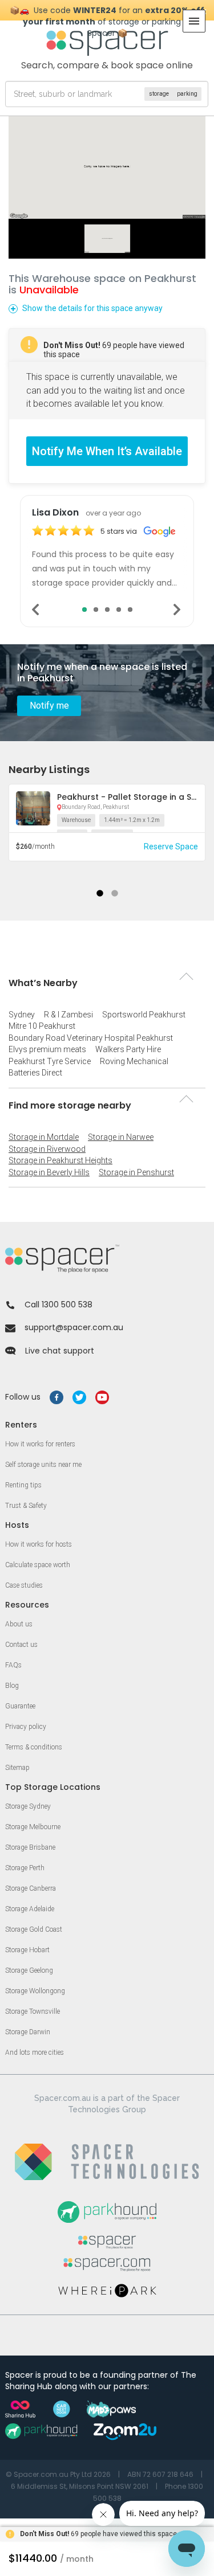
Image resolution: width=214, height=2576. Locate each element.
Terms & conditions (34, 1747)
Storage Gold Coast (34, 1929)
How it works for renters (40, 1444)
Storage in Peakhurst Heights (60, 1160)
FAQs (13, 1665)
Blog (12, 1686)
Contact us (21, 1645)
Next (178, 610)
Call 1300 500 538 (58, 1305)
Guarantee (20, 1706)
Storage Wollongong (35, 1991)
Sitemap (17, 1768)
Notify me (49, 706)
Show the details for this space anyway (92, 308)
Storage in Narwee (121, 1137)
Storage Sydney (28, 1806)
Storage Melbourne (33, 1827)
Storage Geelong (29, 1970)
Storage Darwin (28, 2032)
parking (187, 94)
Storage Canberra (31, 1888)
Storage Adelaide (30, 1909)
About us (19, 1624)
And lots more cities (35, 2052)
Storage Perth (25, 1868)
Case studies (24, 1585)
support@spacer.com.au (74, 1327)
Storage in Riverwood (47, 1149)
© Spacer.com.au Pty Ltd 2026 (58, 2474)
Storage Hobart (27, 1950)
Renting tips (23, 1485)
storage (159, 94)
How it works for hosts (39, 1544)
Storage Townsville (33, 2011)
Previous (36, 610)
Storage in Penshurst (136, 1172)
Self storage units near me (43, 1465)
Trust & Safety (26, 1506)
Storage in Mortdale (44, 1137)
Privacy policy (26, 1727)
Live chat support (60, 1351)
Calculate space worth (38, 1565)
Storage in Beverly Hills (49, 1172)
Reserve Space (171, 847)
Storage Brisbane (30, 1847)
